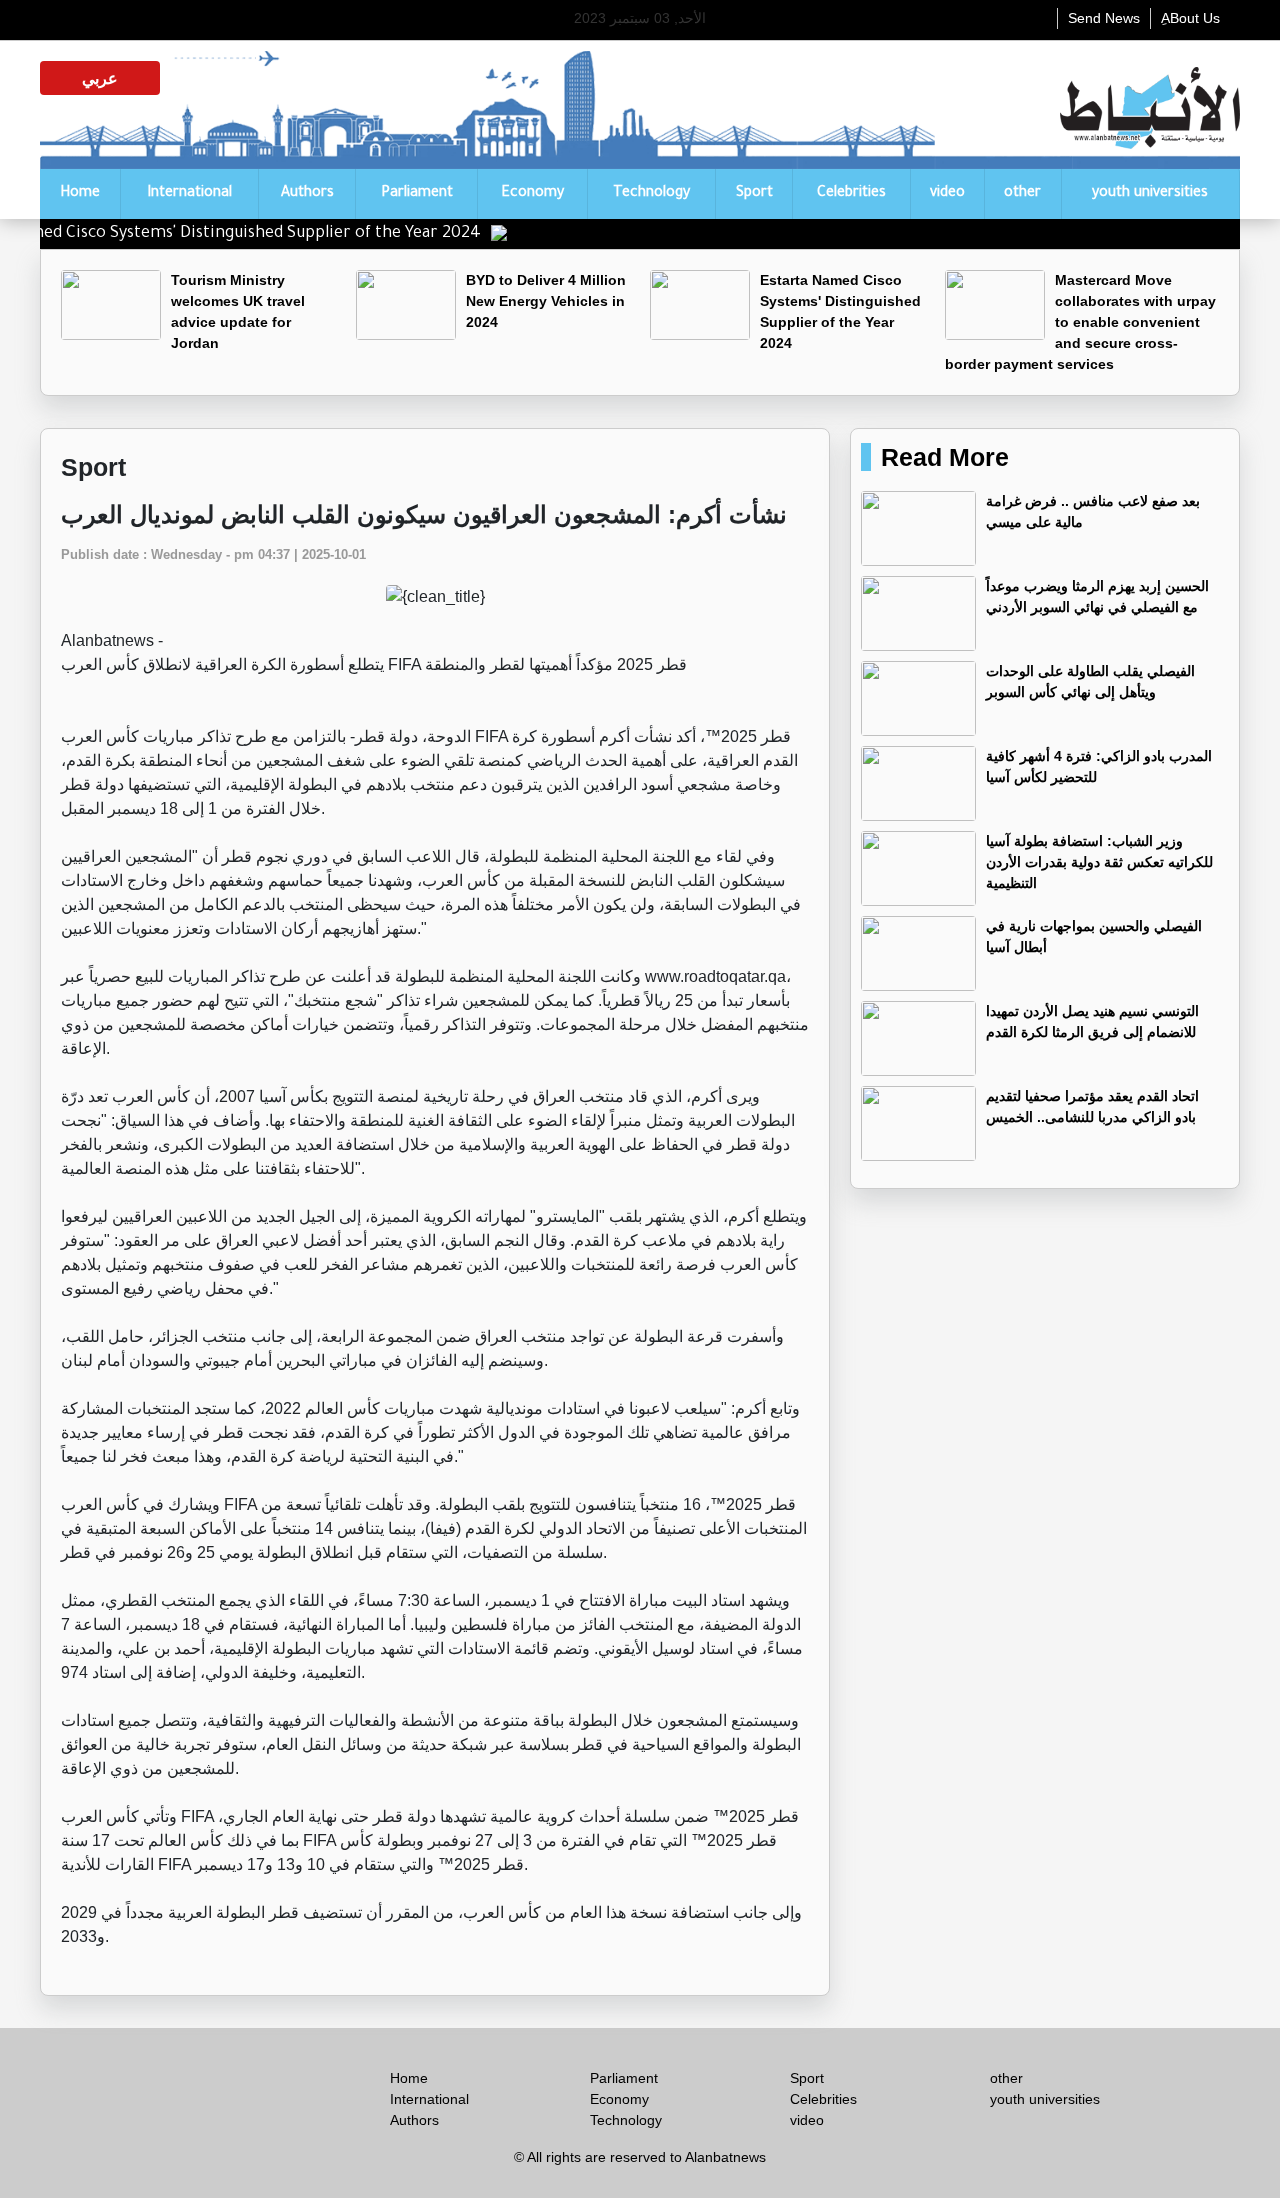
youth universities (1150, 194)
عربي (100, 78)
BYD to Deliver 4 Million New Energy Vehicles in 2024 (546, 301)
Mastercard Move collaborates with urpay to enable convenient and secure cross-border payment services (1080, 322)
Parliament (417, 194)
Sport (754, 194)
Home (80, 194)
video (947, 194)
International (189, 194)
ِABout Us (1190, 18)
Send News (1104, 18)
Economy (532, 194)
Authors (307, 194)
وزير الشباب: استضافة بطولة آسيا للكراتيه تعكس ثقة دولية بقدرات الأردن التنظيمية (1099, 862)
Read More (945, 457)
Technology (651, 194)
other (1022, 194)
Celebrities (851, 194)
